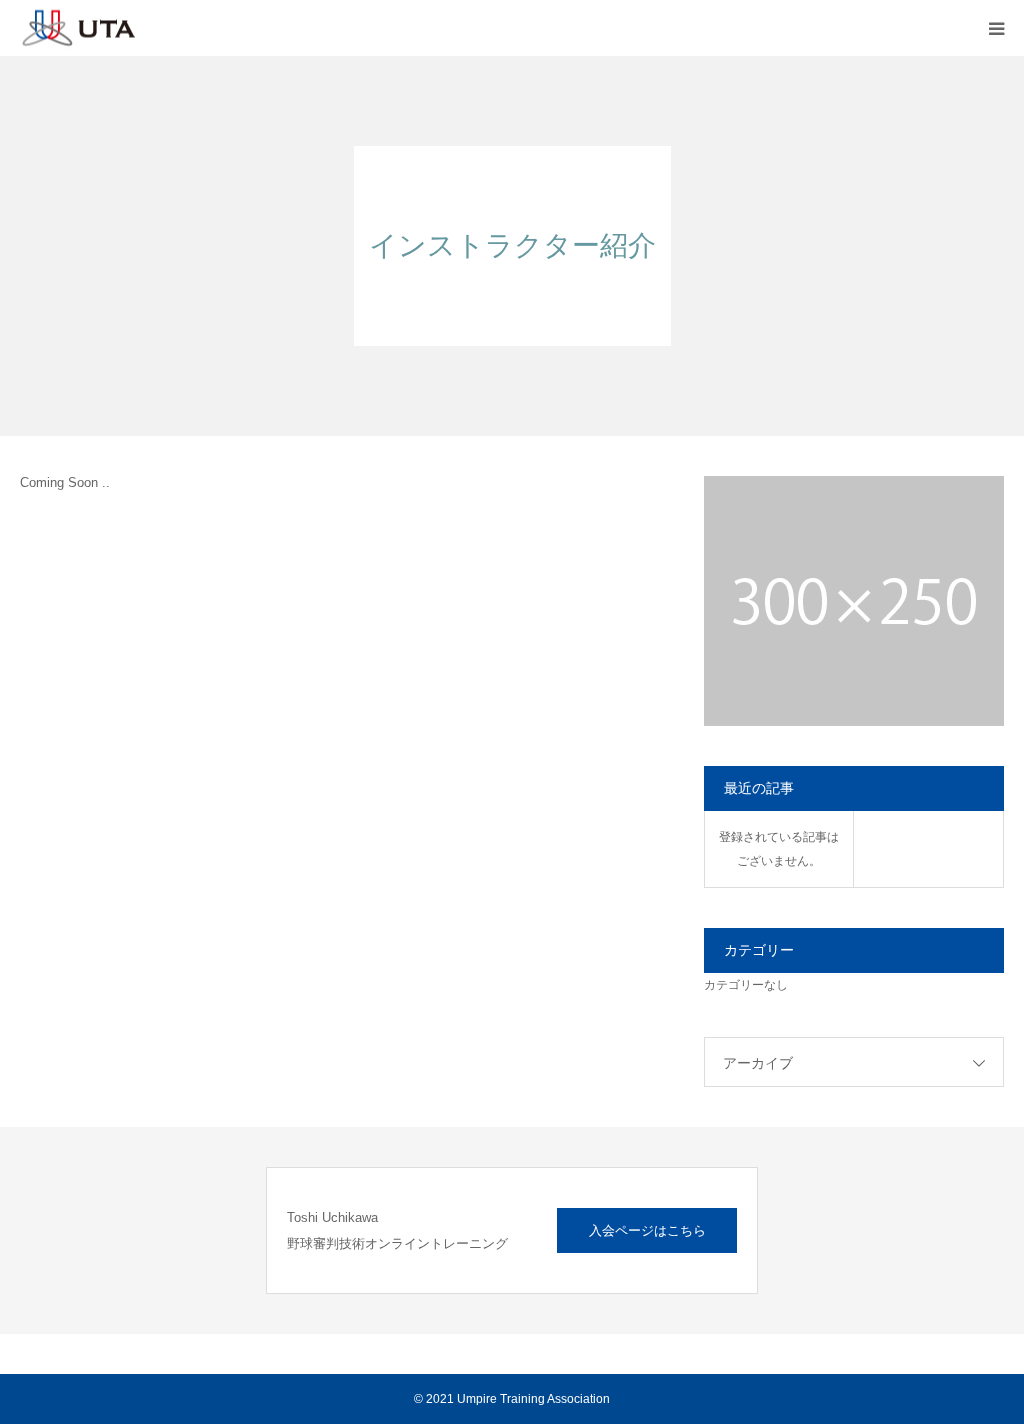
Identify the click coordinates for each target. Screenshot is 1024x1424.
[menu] (996, 28)
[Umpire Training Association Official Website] (170, 28)
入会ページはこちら (647, 1230)
